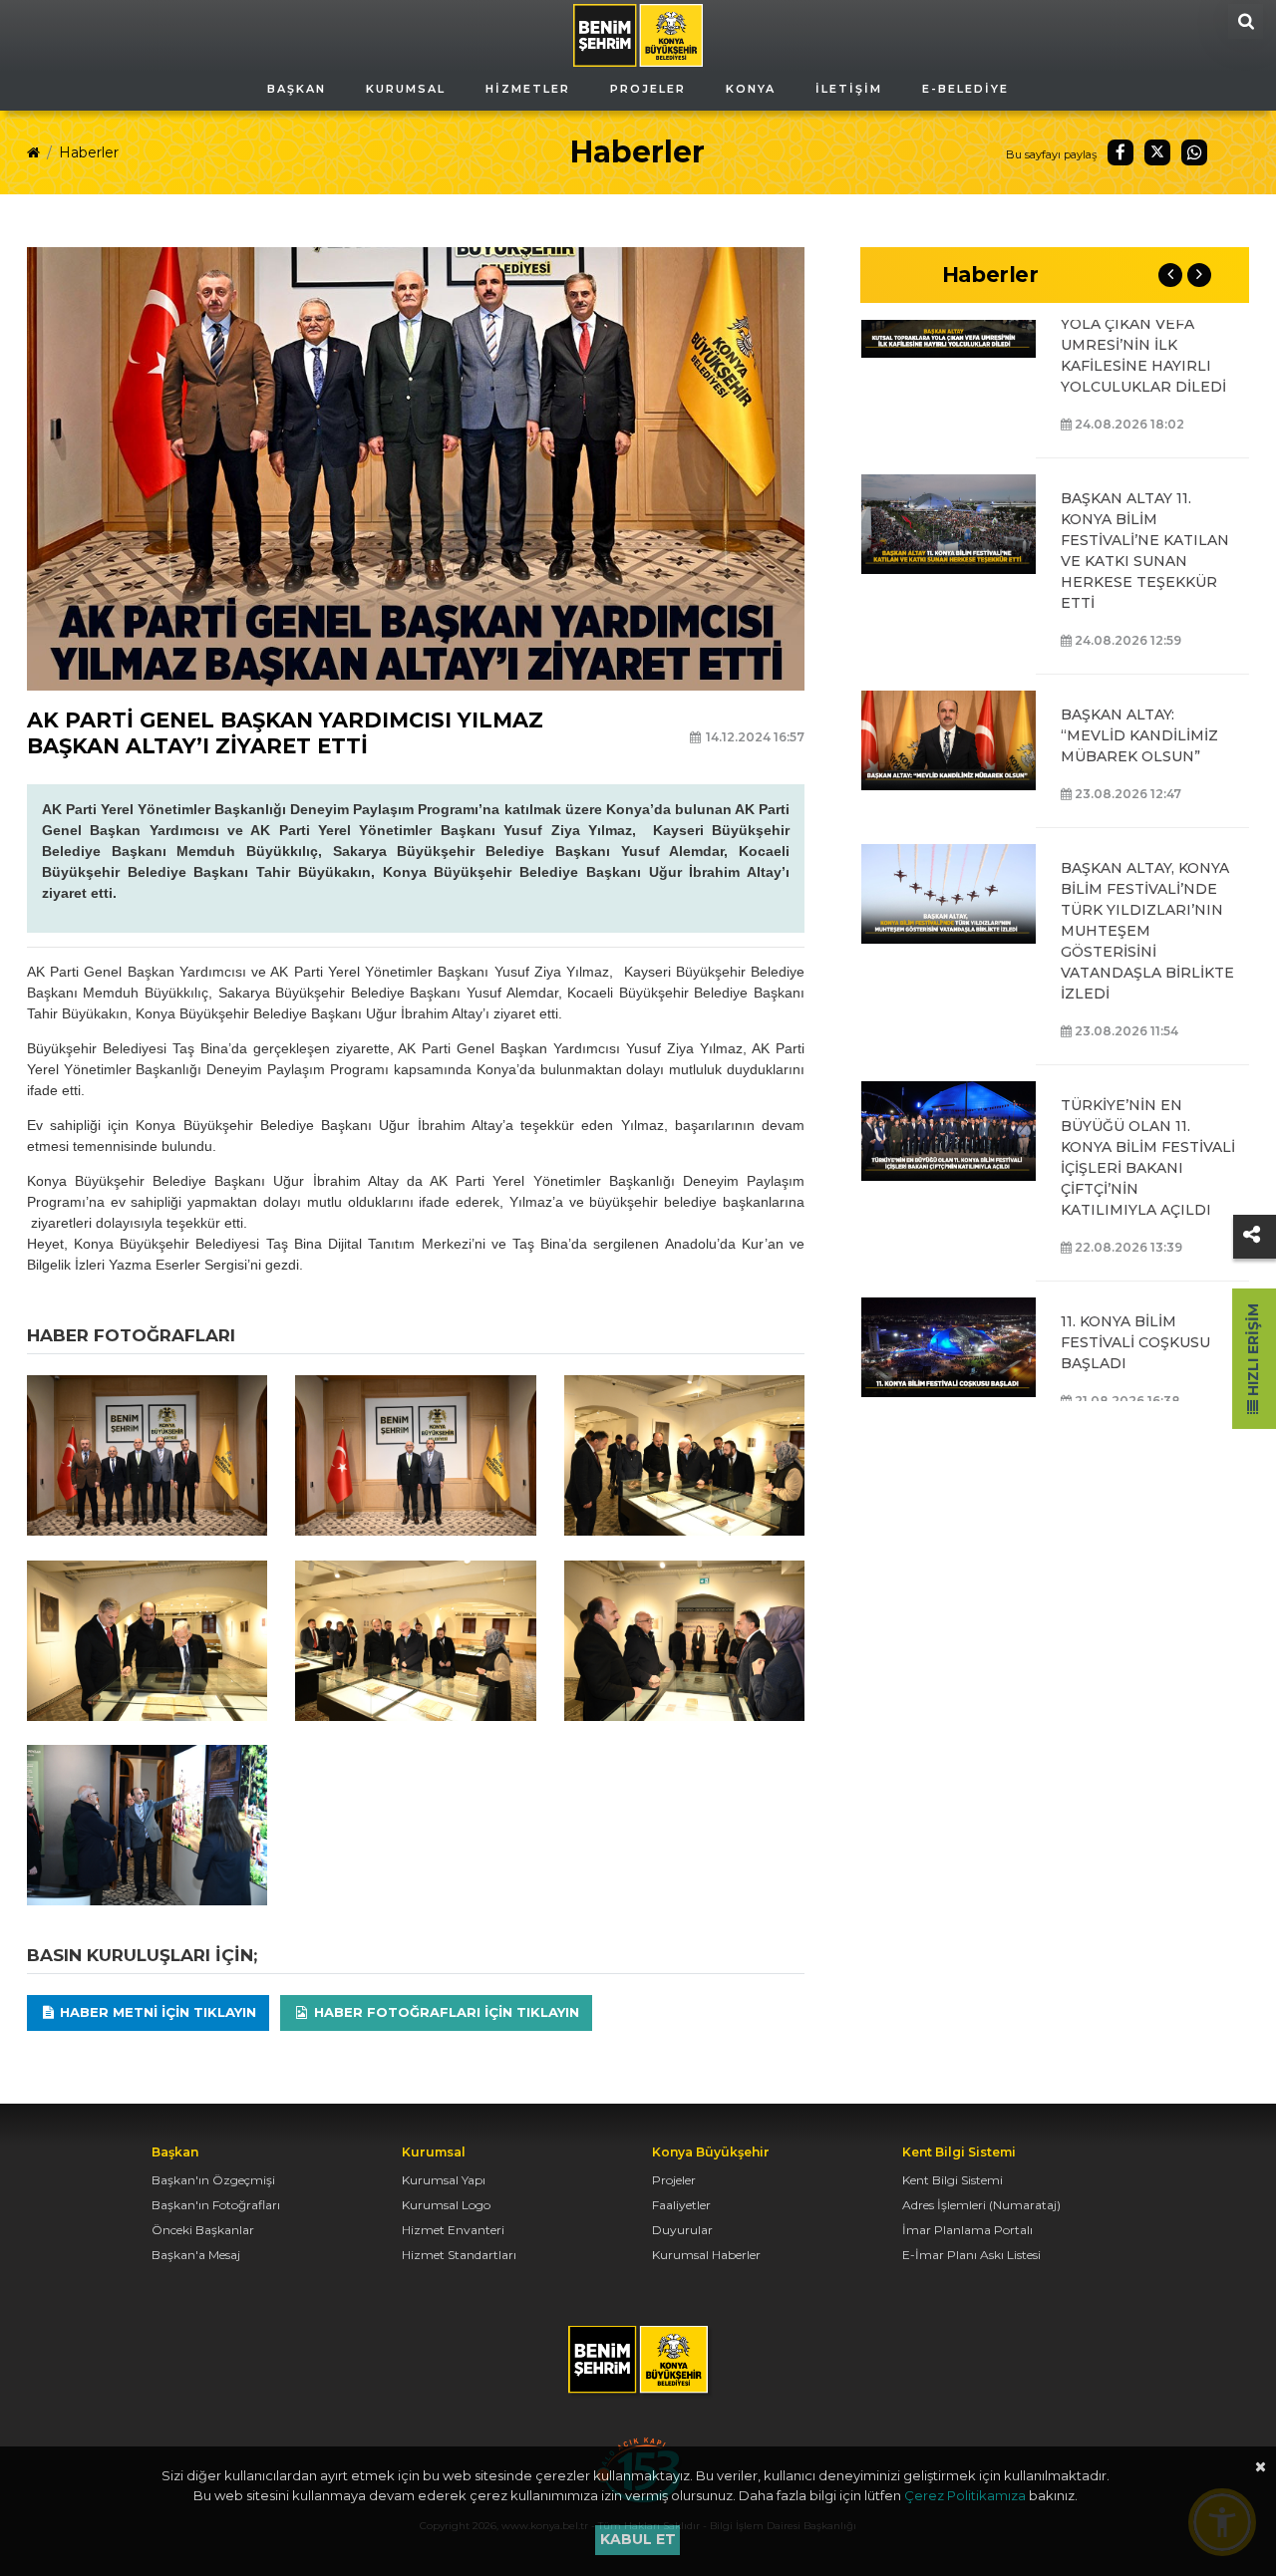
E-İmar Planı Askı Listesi (971, 2255)
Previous (1170, 275)
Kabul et (638, 2539)
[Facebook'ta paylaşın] (1120, 152)
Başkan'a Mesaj (196, 2255)
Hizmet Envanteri (453, 2230)
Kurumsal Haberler (706, 2255)
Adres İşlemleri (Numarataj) (981, 2205)
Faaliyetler (681, 2205)
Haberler (89, 152)
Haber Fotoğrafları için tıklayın (445, 2012)
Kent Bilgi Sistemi (953, 2180)
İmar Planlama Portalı (967, 2230)
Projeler (674, 2180)
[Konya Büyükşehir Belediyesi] (638, 34)
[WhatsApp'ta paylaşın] (1194, 152)
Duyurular (682, 2230)
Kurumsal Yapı (444, 2180)
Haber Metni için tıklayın (156, 2012)
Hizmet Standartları (459, 2255)
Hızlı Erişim (1253, 1352)
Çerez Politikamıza (965, 2495)
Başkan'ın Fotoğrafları (216, 2205)
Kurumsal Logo (446, 2205)
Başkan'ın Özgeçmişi (213, 2180)
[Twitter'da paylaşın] (1157, 152)
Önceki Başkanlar (203, 2230)
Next (1199, 275)
